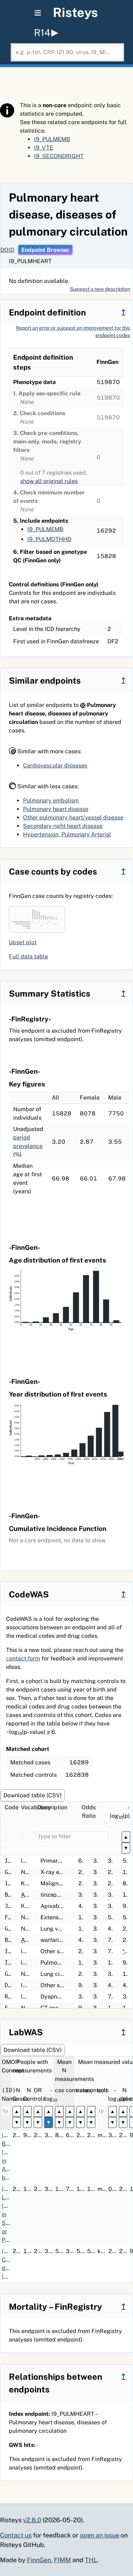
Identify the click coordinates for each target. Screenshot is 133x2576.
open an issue (99, 2535)
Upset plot (23, 942)
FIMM (62, 2560)
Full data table (28, 956)
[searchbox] (67, 52)
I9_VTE (44, 148)
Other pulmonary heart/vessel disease (73, 817)
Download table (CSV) (33, 1795)
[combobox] (67, 52)
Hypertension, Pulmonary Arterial (67, 834)
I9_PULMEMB (52, 139)
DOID (7, 250)
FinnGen (39, 2560)
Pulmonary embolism (51, 800)
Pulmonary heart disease (56, 809)
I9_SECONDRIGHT (59, 156)
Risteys (75, 12)
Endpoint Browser (45, 250)
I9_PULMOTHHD (49, 539)
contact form (23, 1658)
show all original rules (49, 481)
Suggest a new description (100, 289)
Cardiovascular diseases (55, 765)
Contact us (16, 2535)
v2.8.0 (32, 2520)
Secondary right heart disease (63, 826)
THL (91, 2560)
